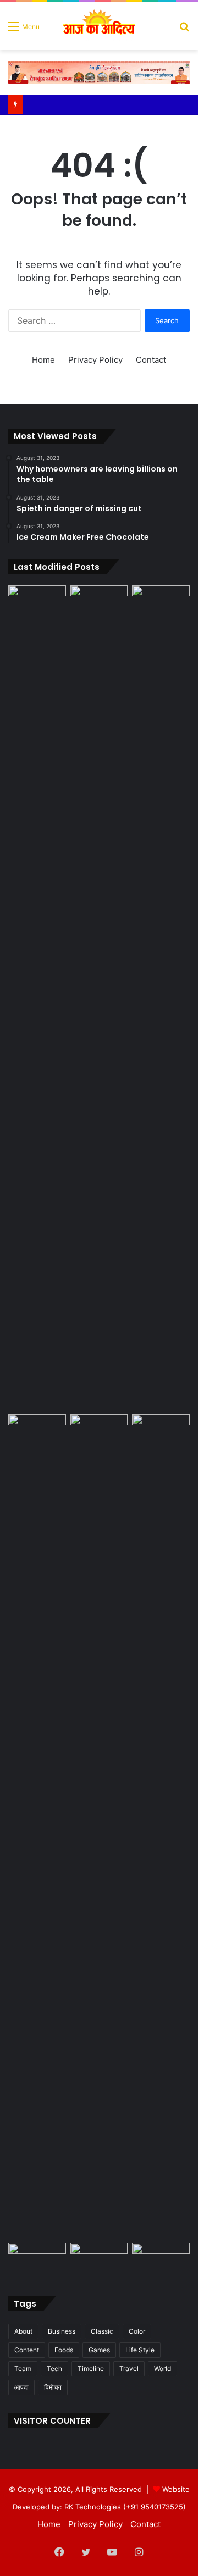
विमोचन (53, 2387)
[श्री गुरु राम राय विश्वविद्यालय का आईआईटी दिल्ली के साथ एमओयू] (99, 2259)
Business (62, 2331)
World (163, 2369)
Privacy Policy (95, 360)
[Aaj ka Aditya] (99, 26)
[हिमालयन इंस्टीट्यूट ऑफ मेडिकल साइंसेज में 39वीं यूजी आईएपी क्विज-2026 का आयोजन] (161, 1430)
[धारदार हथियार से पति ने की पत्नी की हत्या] (99, 1826)
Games (99, 2350)
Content (27, 2350)
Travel (129, 2369)
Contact (151, 360)
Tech (54, 2369)
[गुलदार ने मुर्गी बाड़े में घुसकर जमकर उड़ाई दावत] (161, 998)
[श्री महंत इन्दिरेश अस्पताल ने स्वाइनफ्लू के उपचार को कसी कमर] (161, 2259)
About (23, 2331)
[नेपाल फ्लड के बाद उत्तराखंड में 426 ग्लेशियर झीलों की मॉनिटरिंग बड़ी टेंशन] (37, 602)
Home (43, 360)
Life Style (140, 2350)
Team (23, 2369)
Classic (102, 2331)
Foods (64, 2350)
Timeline (91, 2369)
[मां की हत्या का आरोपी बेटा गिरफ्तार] (37, 1430)
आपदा (21, 2387)
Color (137, 2331)
